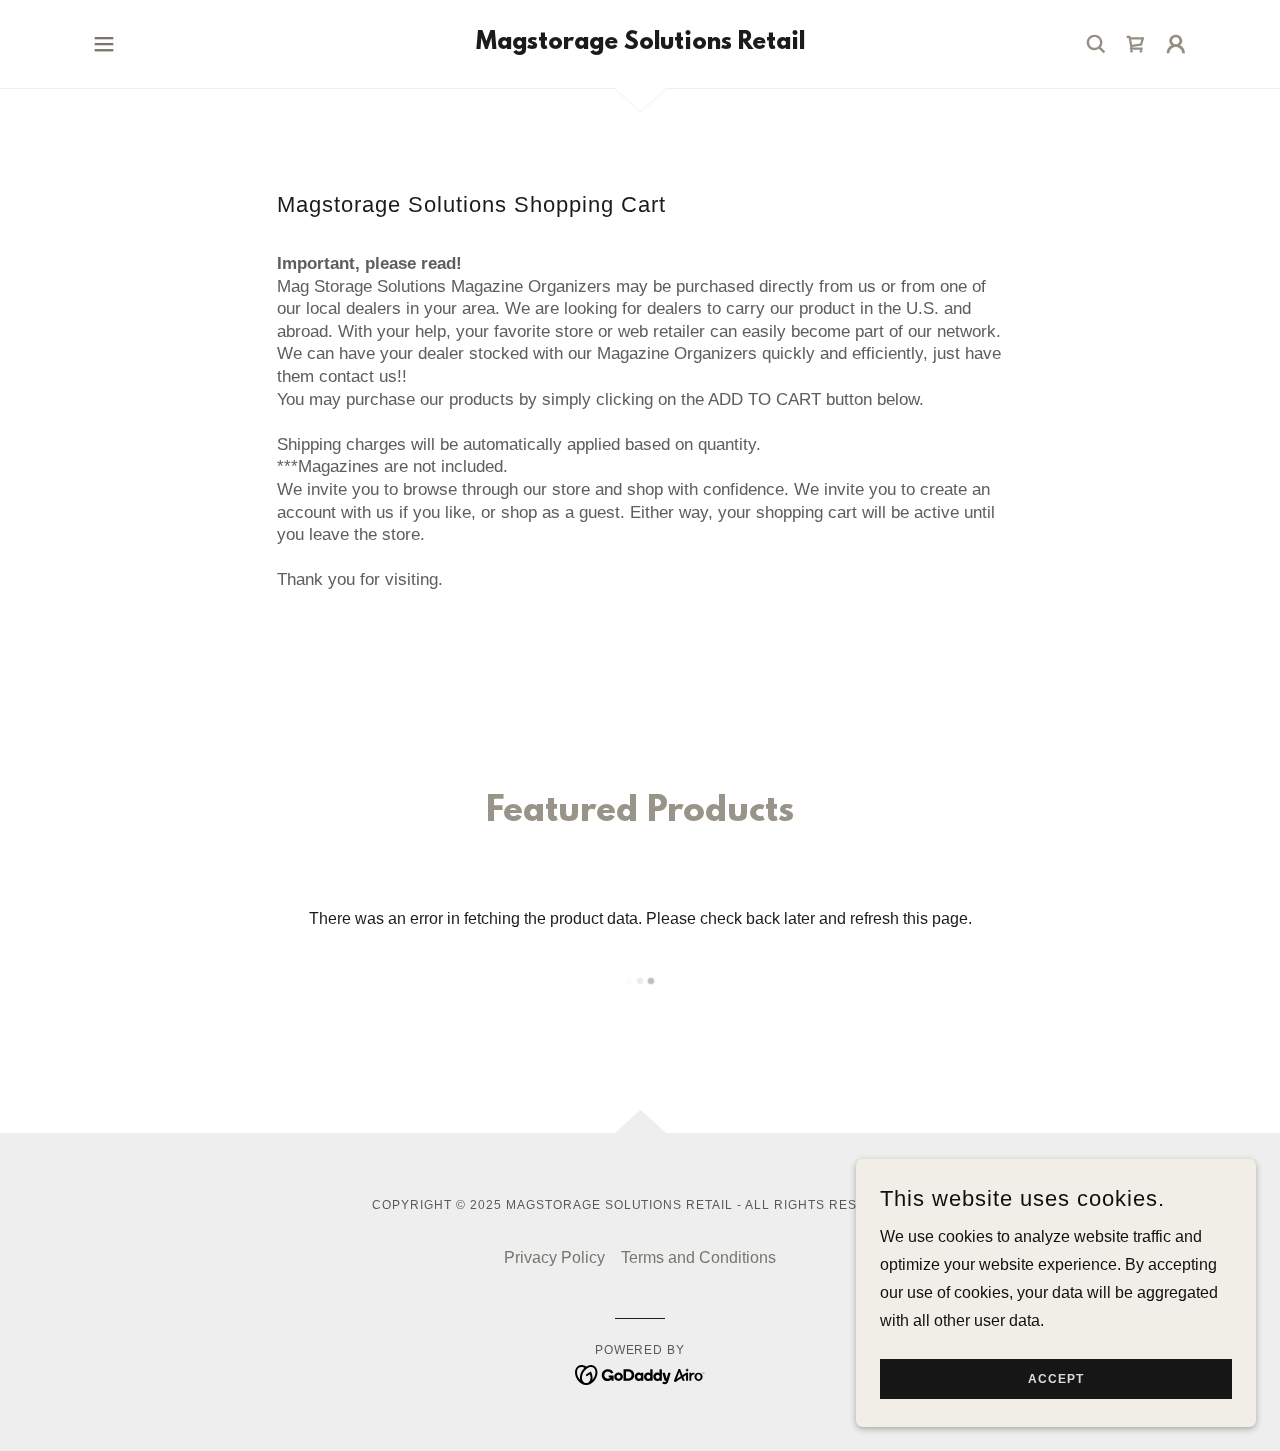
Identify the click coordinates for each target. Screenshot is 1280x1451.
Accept (1056, 1379)
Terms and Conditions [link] (698, 1257)
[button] (104, 44)
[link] (640, 43)
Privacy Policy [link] (554, 1257)
